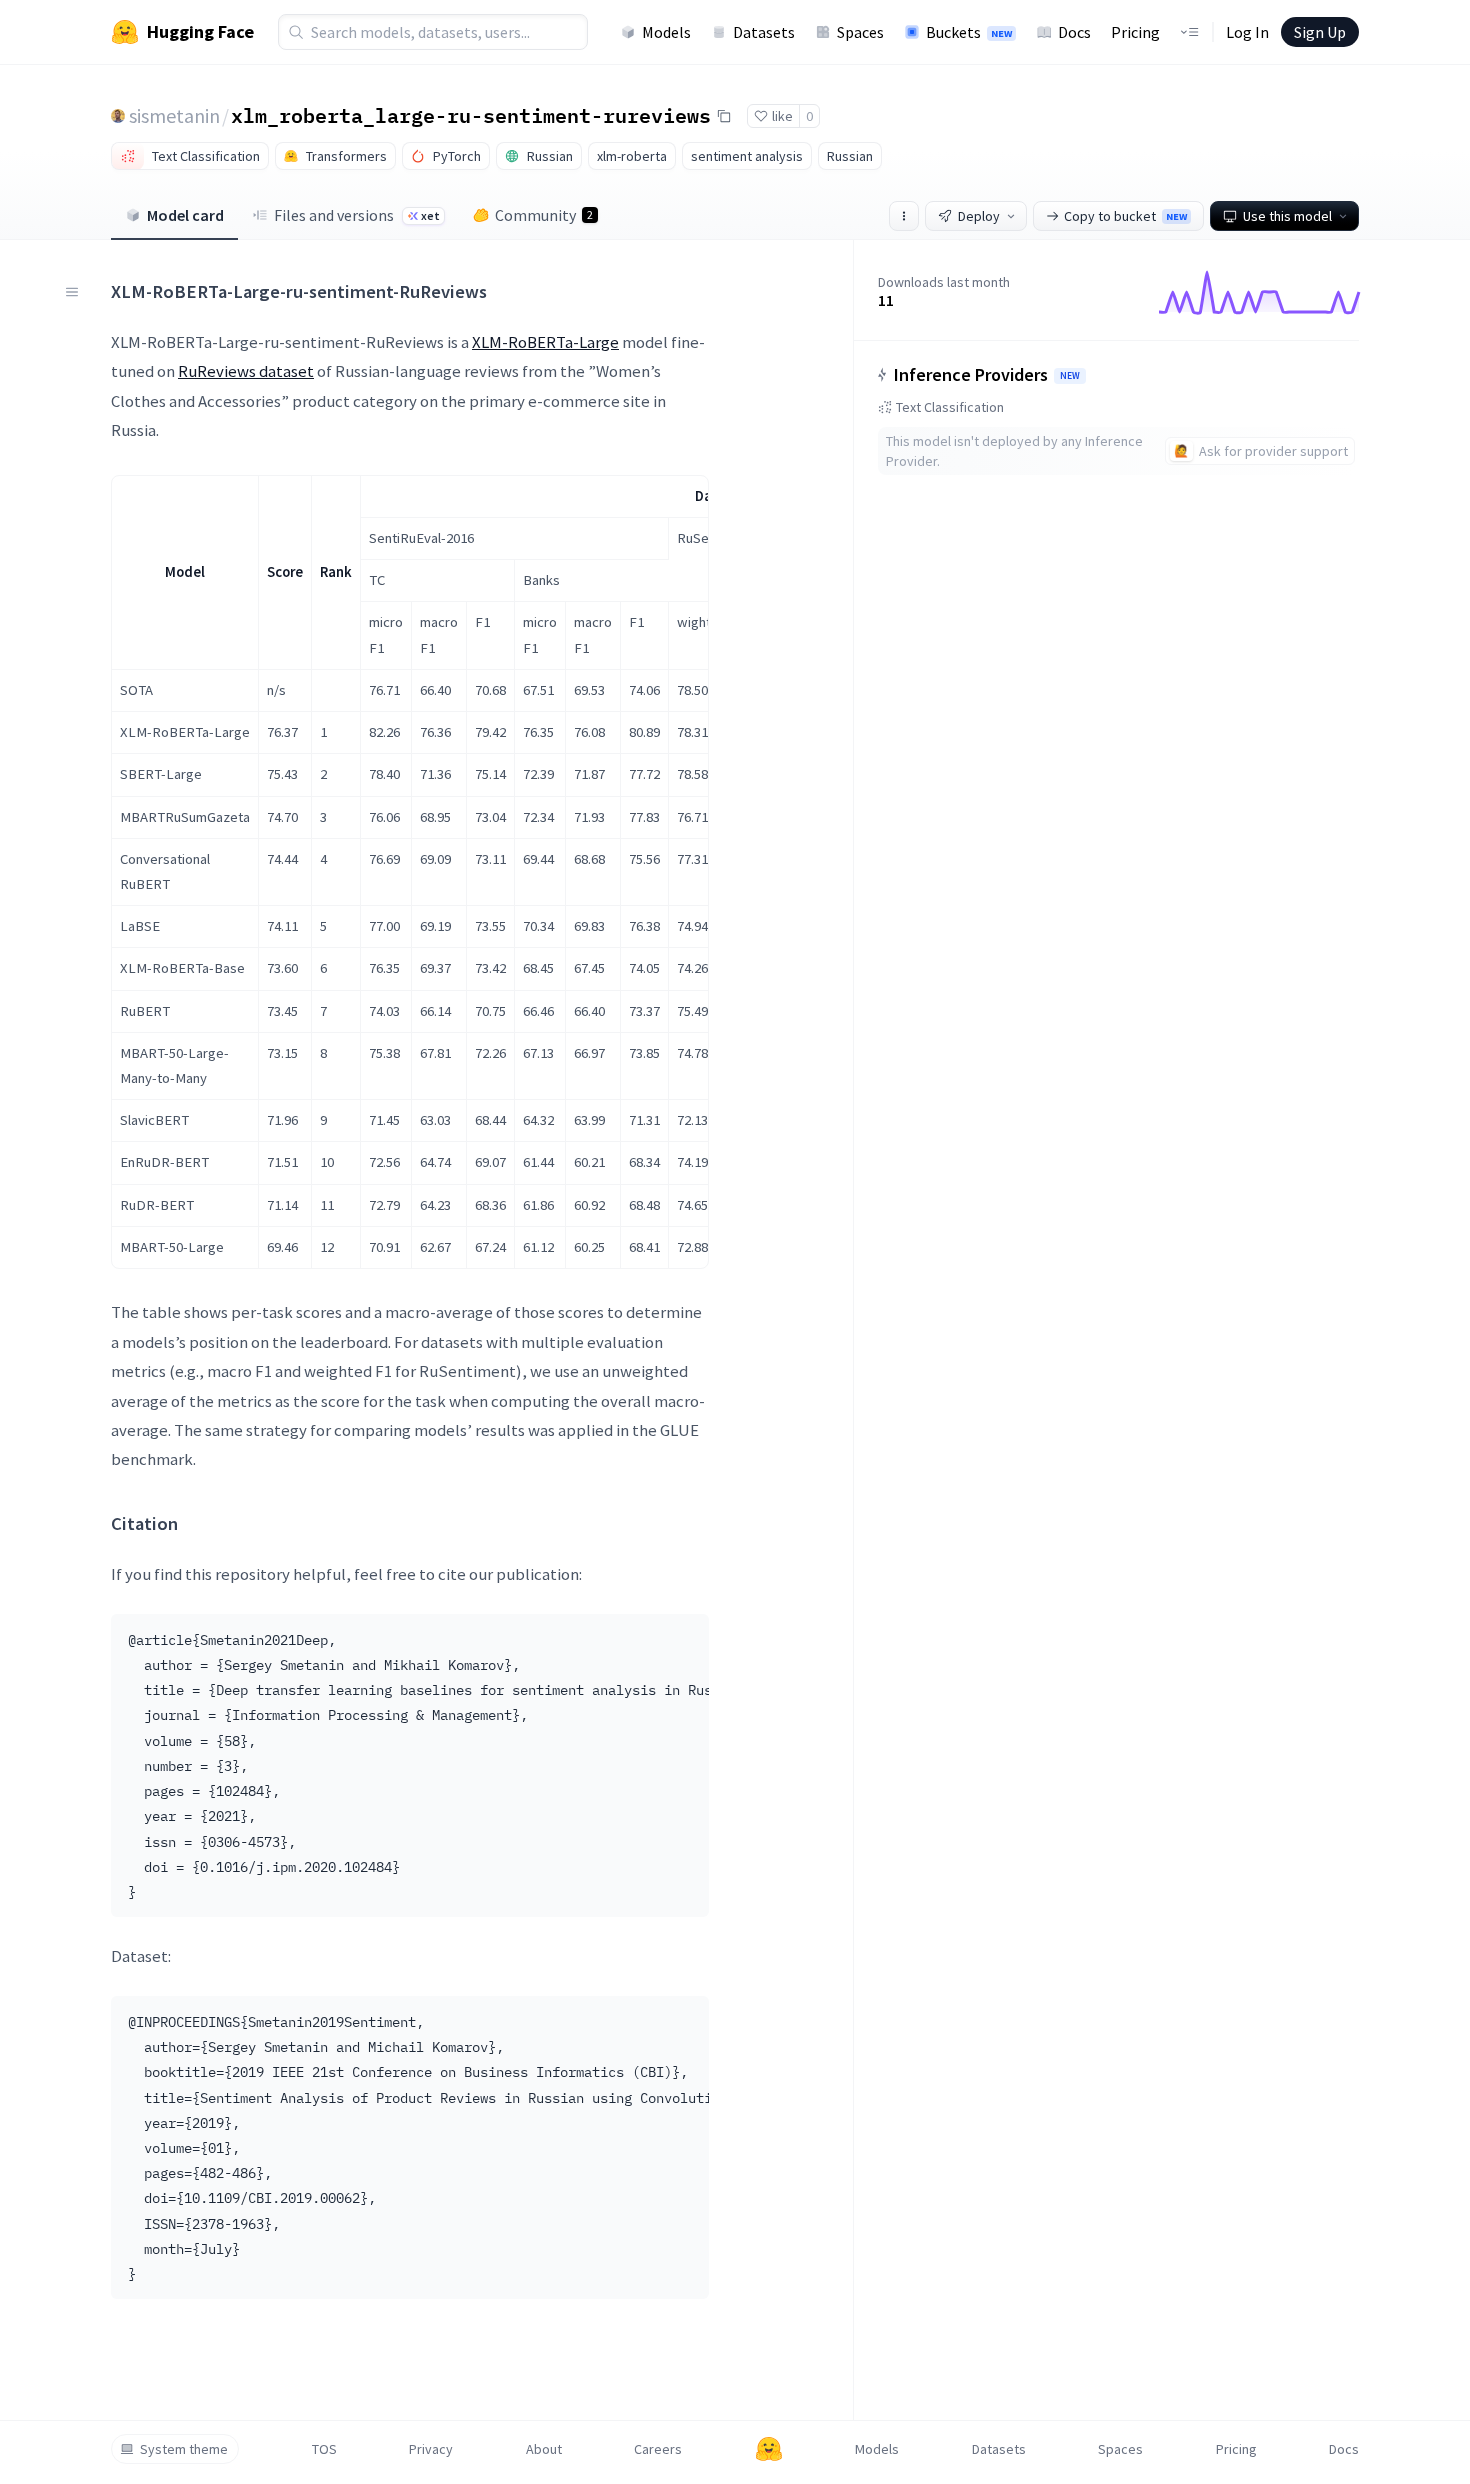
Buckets (969, 32)
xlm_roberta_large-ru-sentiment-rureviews (471, 115)
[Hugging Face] (769, 2449)
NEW (1070, 376)
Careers (658, 2449)
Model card (185, 215)
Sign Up (1320, 32)
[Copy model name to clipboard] (724, 116)
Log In (1247, 32)
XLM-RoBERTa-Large (545, 342)
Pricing (1135, 32)
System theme (184, 2449)
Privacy (431, 2449)
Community (544, 215)
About (544, 2449)
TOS (324, 2449)
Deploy (979, 216)
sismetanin (174, 115)
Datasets (764, 32)
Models (666, 32)
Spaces (860, 32)
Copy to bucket (1125, 216)
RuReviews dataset (246, 371)
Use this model (1287, 216)
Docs (1074, 32)
